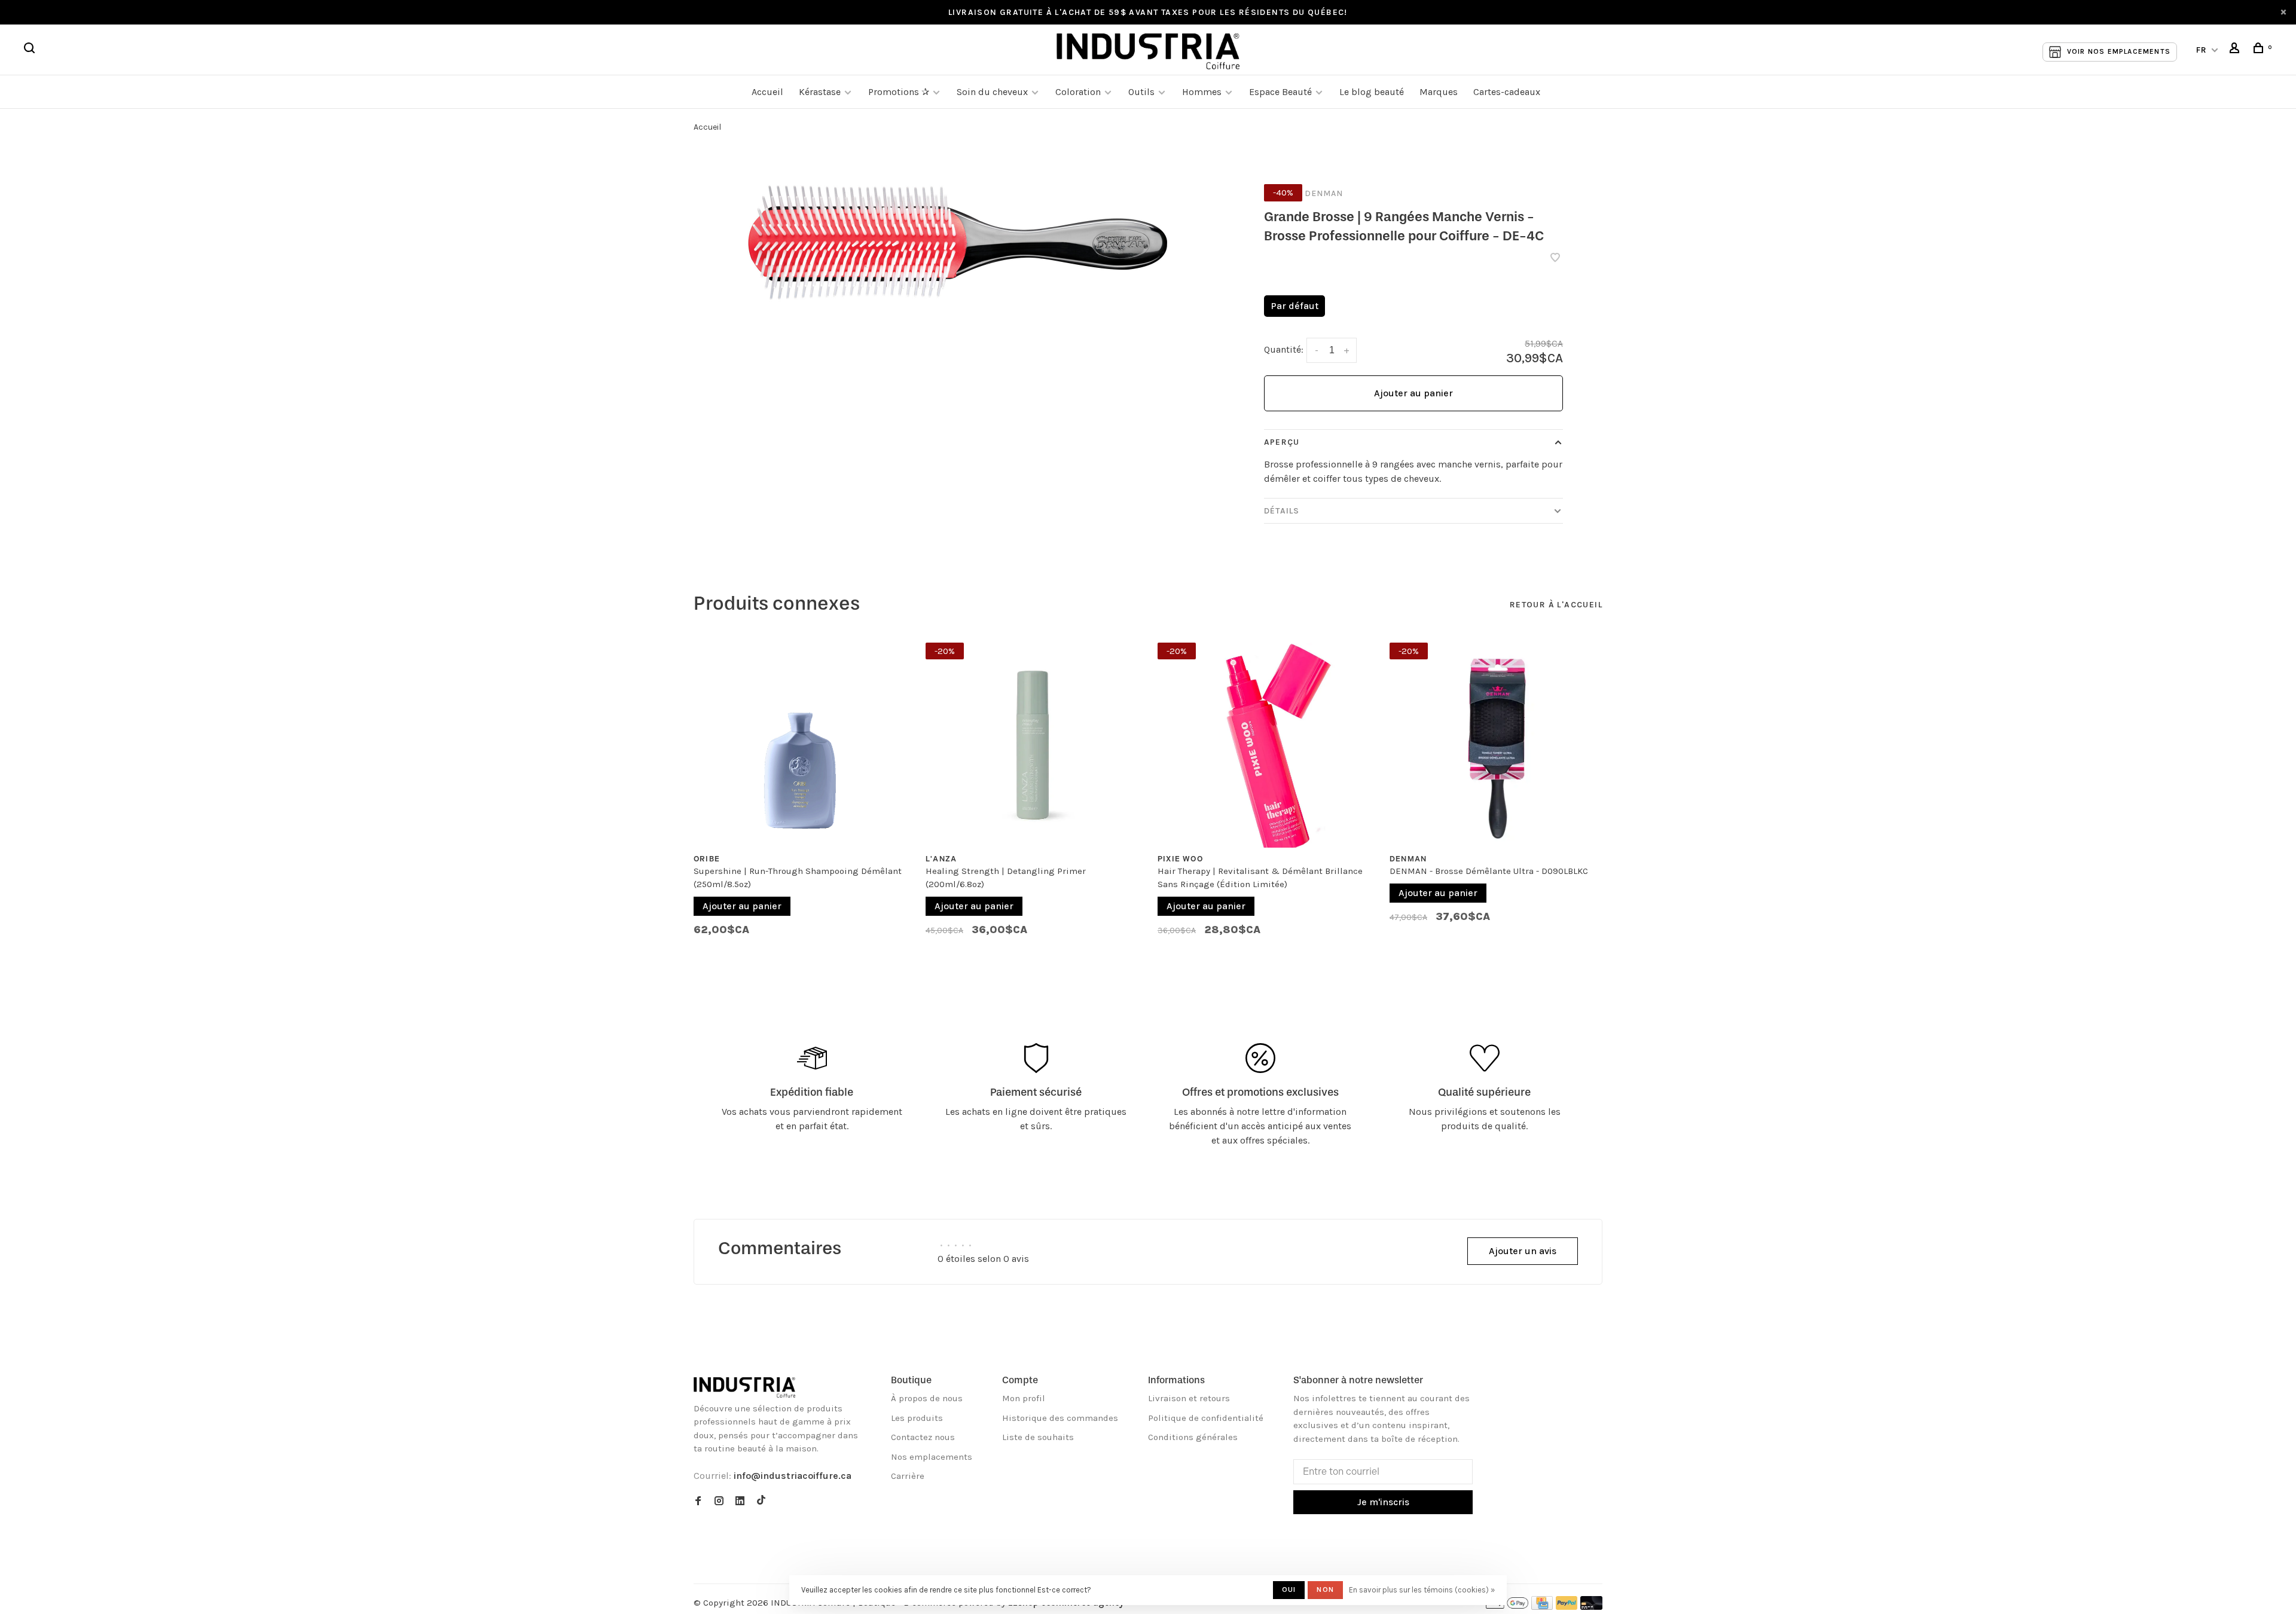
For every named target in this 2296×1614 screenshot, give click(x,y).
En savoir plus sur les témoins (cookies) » (1422, 1590)
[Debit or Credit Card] (1591, 1607)
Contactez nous (923, 1437)
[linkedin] (740, 1502)
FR (2202, 50)
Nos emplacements (932, 1457)
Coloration (1078, 92)
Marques (1439, 92)
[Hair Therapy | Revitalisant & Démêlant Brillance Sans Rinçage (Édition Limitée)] (1265, 741)
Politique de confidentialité (1206, 1418)
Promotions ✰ (900, 92)
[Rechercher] (31, 50)
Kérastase (820, 92)
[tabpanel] (801, 795)
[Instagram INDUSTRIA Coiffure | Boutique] (719, 1502)
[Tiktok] (761, 1502)
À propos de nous (927, 1398)
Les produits (917, 1418)
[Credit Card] (1542, 1607)
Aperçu (1282, 442)
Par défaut (1294, 306)
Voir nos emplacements (2119, 51)
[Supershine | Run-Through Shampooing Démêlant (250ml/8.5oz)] (801, 741)
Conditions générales (1193, 1437)
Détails (1282, 511)
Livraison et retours (1189, 1398)
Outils (1141, 92)
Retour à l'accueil (1556, 605)
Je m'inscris (1383, 1502)
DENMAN (1324, 193)
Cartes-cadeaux (1507, 92)
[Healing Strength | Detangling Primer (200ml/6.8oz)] (1033, 741)
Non (1325, 1589)
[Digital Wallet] (1507, 1607)
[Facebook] (698, 1502)
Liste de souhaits (1038, 1437)
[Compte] (2236, 50)
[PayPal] (1567, 1607)
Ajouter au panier (1413, 393)
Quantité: (1284, 349)
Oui (1289, 1589)
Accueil (767, 92)
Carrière (908, 1476)
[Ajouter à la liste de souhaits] (1555, 259)
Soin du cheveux (992, 92)
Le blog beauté (1372, 92)
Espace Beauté (1280, 92)
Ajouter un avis (1523, 1251)
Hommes (1202, 92)
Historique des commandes (1060, 1418)
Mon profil (1024, 1398)
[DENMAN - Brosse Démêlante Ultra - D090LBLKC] (1497, 741)
